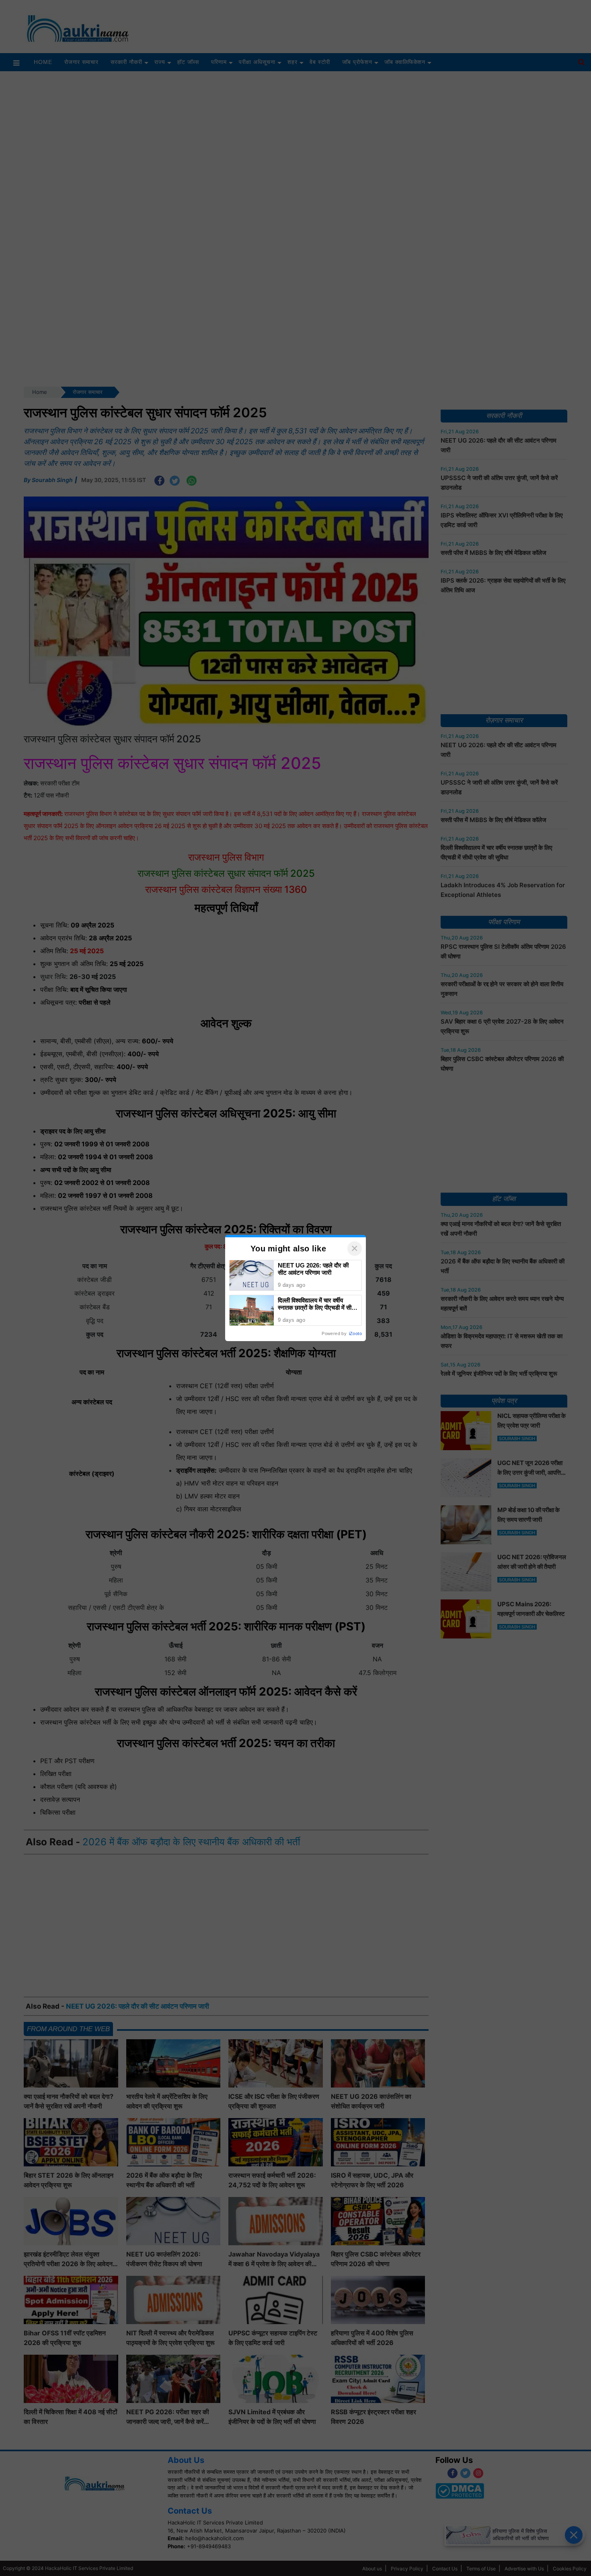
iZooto (355, 1333)
